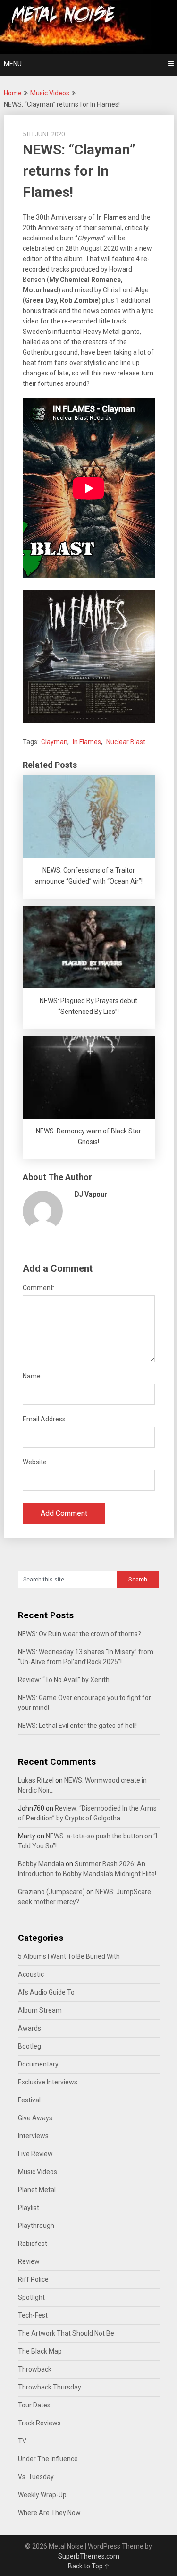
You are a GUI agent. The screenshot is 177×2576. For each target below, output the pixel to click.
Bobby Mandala (41, 1864)
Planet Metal (37, 2190)
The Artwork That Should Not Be (66, 2333)
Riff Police (33, 2279)
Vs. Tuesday (36, 2477)
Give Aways (35, 2118)
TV (22, 2441)
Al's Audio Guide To (46, 1992)
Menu (13, 64)
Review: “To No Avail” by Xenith (64, 1680)
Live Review (35, 2154)
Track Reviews (39, 2423)
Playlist (29, 2208)
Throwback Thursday (50, 2387)
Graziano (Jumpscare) (51, 1892)
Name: (32, 1376)
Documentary (38, 2064)
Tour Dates (34, 2405)
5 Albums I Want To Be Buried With (69, 1956)
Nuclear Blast (126, 742)
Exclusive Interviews (48, 2082)
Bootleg (29, 2046)
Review (29, 2261)
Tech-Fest (33, 2315)
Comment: (38, 1288)
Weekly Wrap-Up (42, 2495)
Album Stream (40, 2010)
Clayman (54, 742)
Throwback (35, 2369)
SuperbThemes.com (89, 2556)
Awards (29, 2028)
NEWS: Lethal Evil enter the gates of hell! (77, 1726)
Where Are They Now (49, 2513)
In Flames (87, 742)
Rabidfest (33, 2244)
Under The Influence (48, 2459)
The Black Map (40, 2351)
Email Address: (45, 1419)
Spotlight (31, 2297)
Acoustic (31, 1974)
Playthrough (36, 2226)
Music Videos (50, 93)
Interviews (33, 2136)
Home (13, 93)
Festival (29, 2100)
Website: (35, 1462)
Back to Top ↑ (89, 2566)
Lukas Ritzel (36, 1780)
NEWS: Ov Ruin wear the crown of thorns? (80, 1634)
